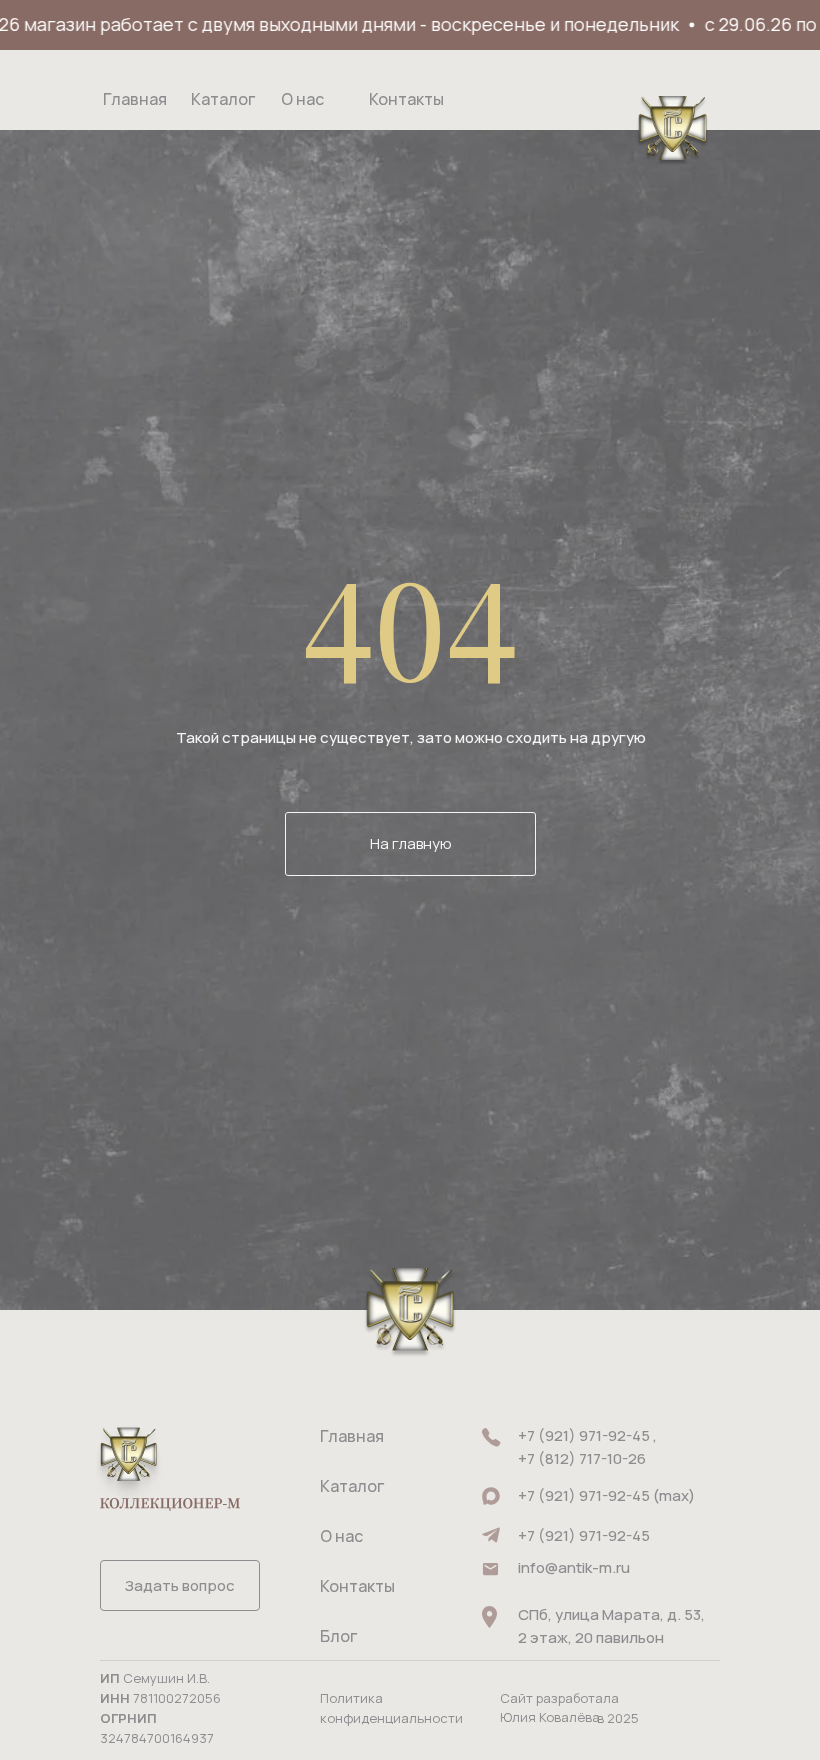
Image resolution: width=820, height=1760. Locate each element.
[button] (180, 1585)
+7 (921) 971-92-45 (584, 1535)
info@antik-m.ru (574, 1567)
